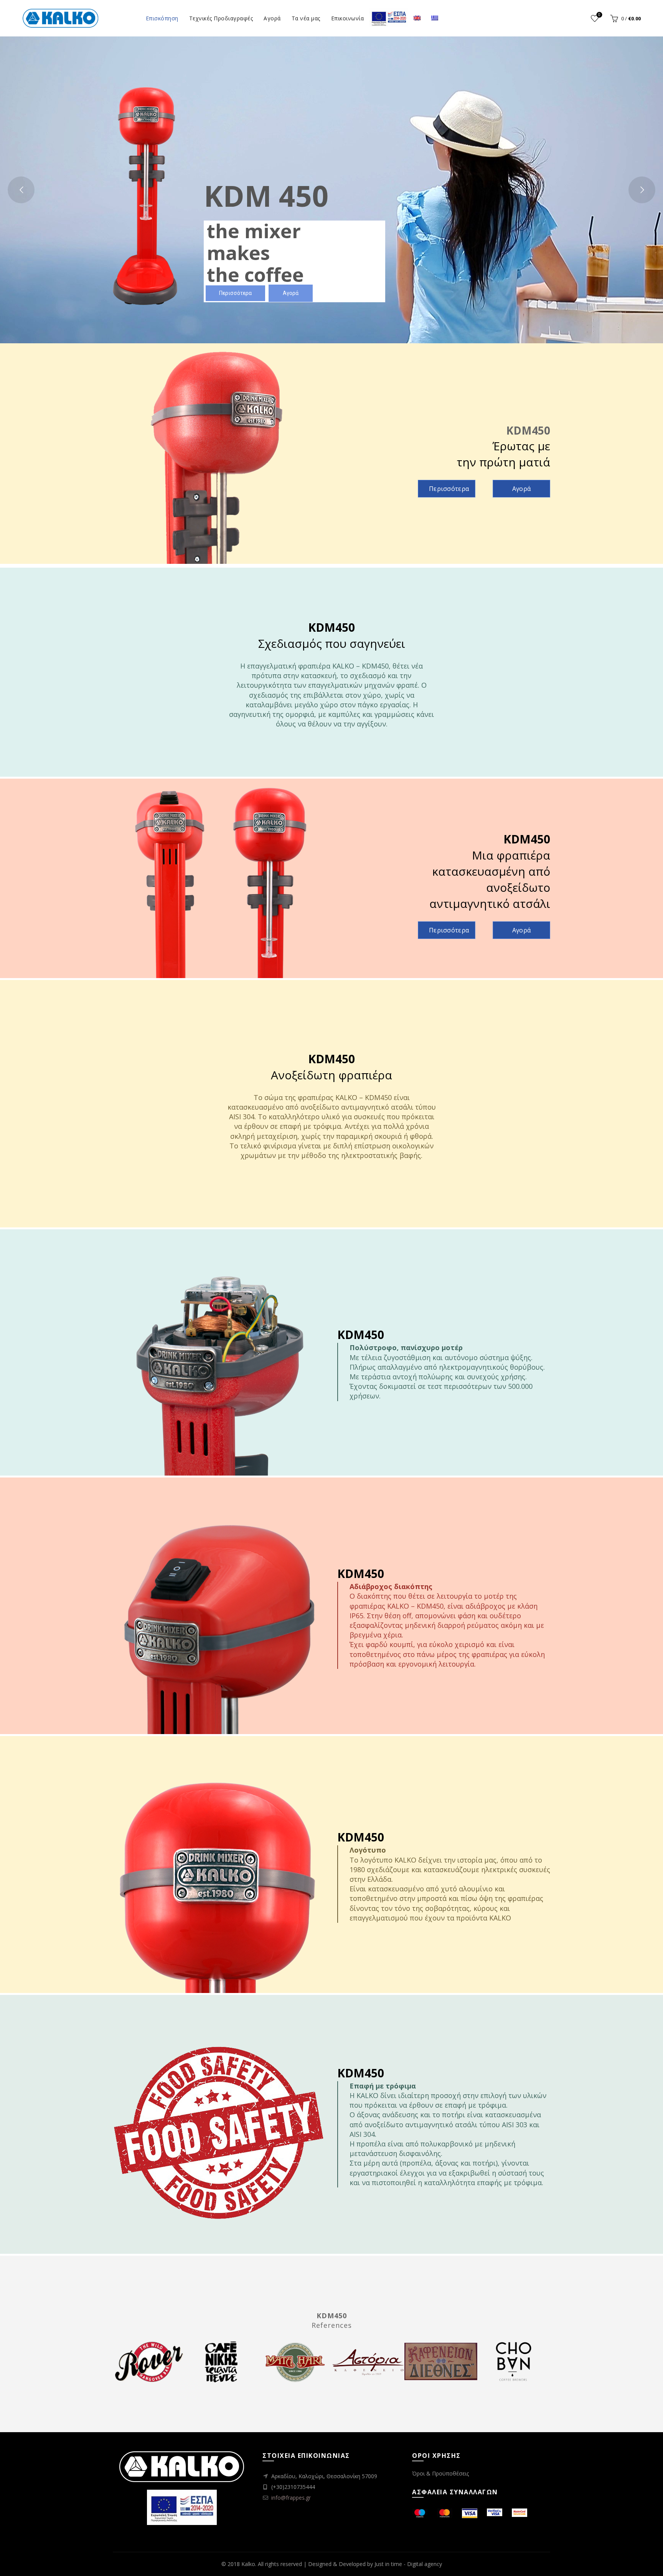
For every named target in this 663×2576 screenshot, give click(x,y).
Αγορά (272, 18)
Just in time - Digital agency (408, 2564)
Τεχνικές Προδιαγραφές (221, 18)
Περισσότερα (449, 489)
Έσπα (389, 18)
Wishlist (599, 15)
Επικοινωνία (348, 18)
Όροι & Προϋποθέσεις (440, 2473)
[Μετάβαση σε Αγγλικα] (417, 18)
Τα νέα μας (306, 18)
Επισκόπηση (162, 18)
